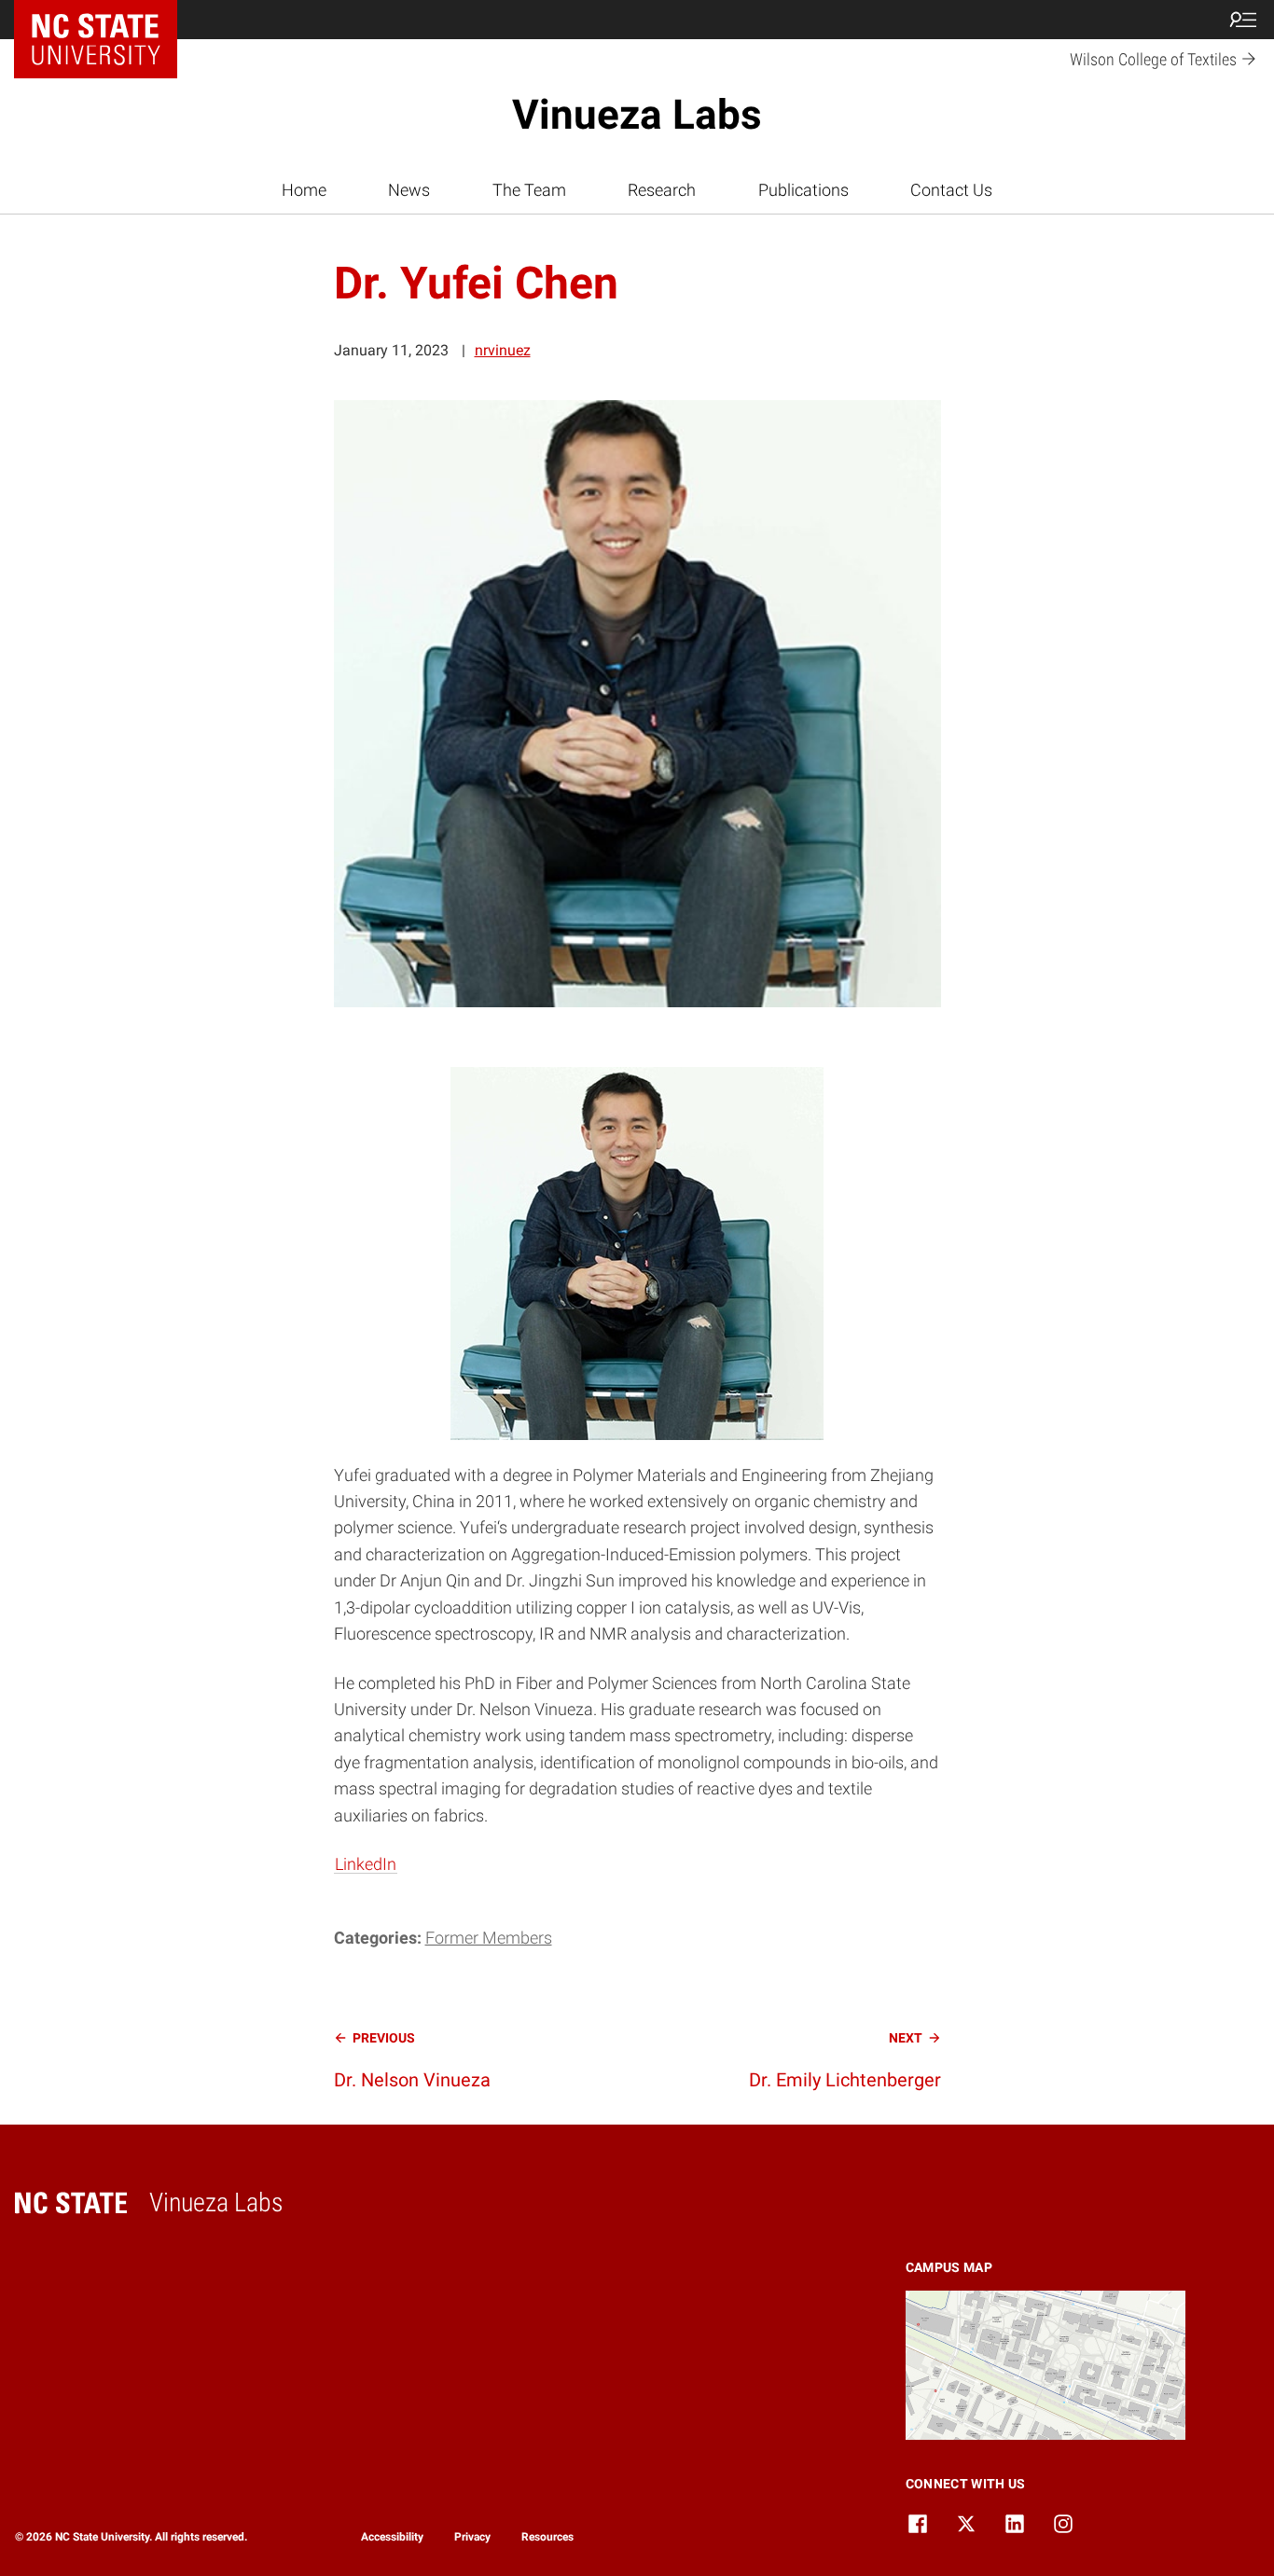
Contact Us (951, 190)
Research (662, 190)
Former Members (489, 1938)
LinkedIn (366, 1864)
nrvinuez (503, 350)
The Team (529, 190)
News (409, 190)
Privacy (472, 2537)
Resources (547, 2537)
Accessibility (392, 2537)
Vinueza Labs (637, 115)
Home (304, 190)
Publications (803, 190)
